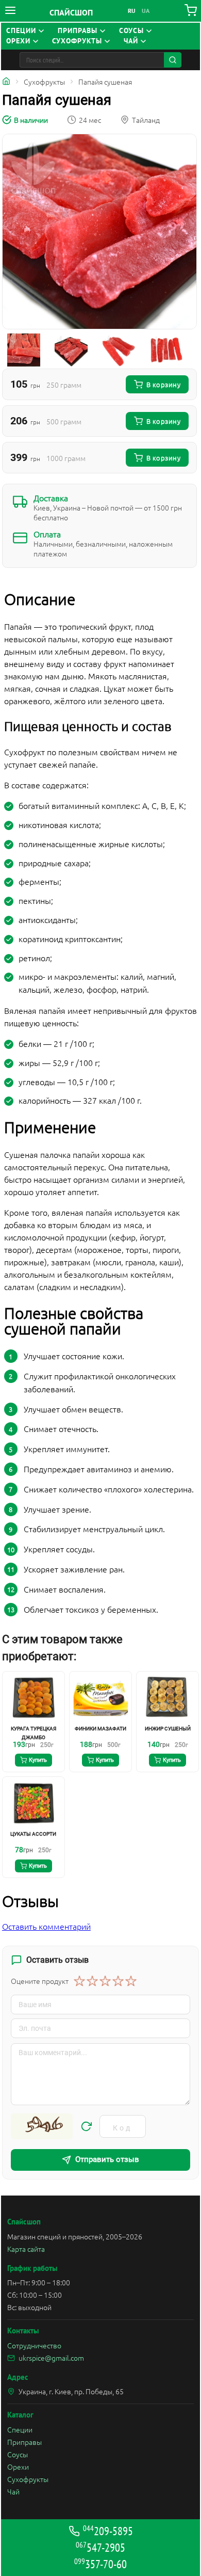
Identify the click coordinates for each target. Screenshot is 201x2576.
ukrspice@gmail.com (51, 2358)
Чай (13, 2491)
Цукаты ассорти (33, 1834)
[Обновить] (86, 2126)
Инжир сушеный (168, 1729)
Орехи (18, 2467)
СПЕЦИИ (21, 31)
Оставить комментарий (46, 1926)
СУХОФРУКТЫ (77, 41)
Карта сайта (26, 2249)
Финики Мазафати (100, 1729)
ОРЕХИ (18, 41)
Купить (38, 1760)
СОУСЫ (131, 31)
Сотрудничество (34, 2345)
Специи (20, 2429)
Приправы (24, 2442)
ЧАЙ (131, 41)
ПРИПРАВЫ (78, 31)
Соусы (18, 2454)
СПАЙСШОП (71, 12)
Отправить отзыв (107, 2159)
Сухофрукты (28, 2479)
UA (146, 11)
